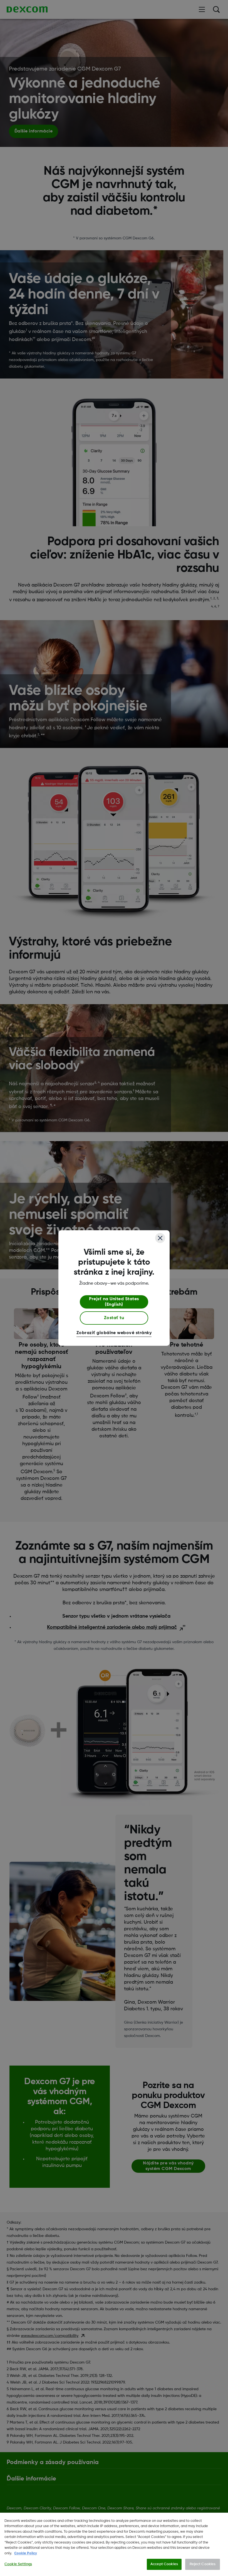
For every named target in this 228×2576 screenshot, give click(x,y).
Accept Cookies (164, 2564)
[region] (114, 2544)
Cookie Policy (26, 2553)
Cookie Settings (18, 2564)
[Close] (160, 1238)
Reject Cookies (203, 2564)
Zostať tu (114, 1318)
